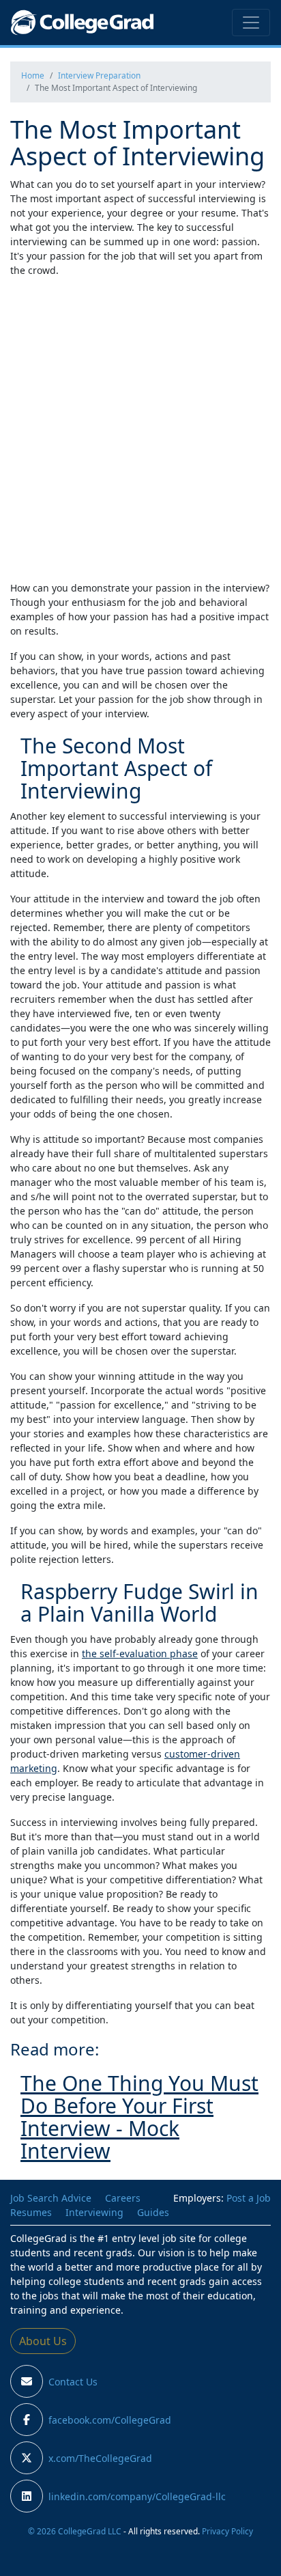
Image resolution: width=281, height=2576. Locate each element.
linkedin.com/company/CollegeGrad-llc (137, 2496)
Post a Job (249, 2198)
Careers (123, 2198)
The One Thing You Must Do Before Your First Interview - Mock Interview (139, 2117)
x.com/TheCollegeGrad (100, 2458)
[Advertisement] (140, 429)
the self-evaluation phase (140, 1653)
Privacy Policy (227, 2531)
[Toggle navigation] (251, 23)
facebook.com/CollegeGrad (110, 2420)
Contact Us (73, 2382)
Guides (153, 2212)
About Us (43, 2341)
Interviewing (94, 2212)
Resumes (31, 2212)
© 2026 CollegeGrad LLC (75, 2531)
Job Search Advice (51, 2198)
